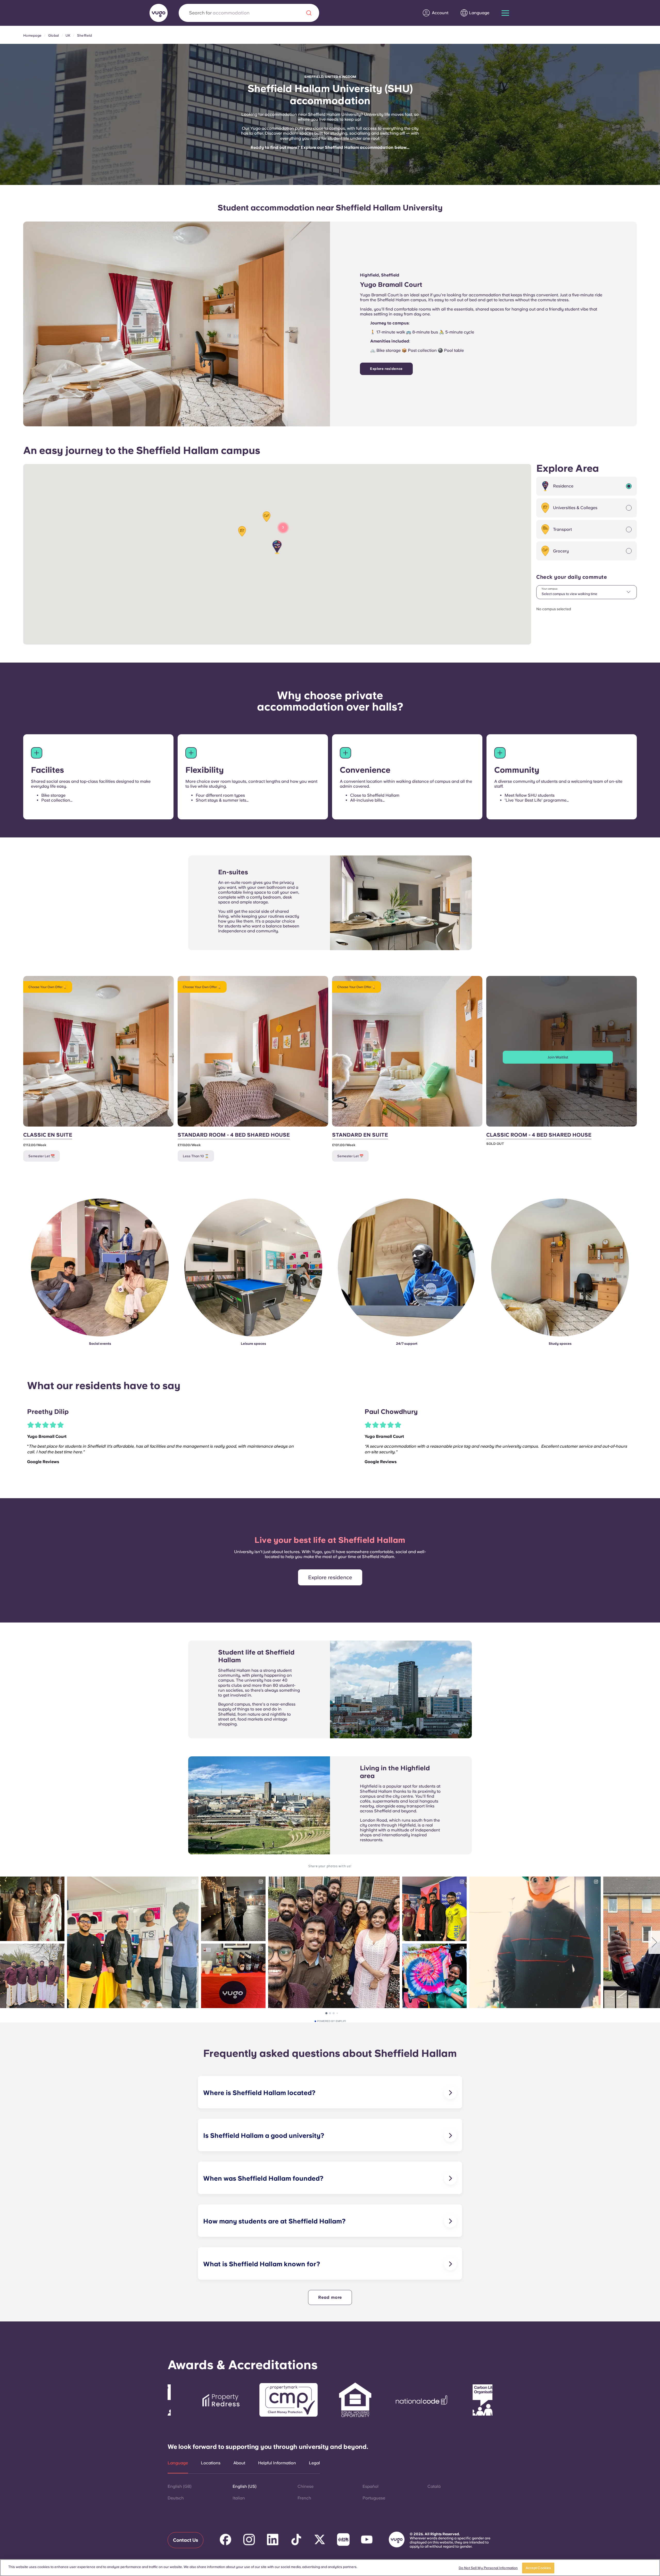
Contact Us (185, 2540)
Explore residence (386, 369)
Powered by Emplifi (332, 2021)
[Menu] (505, 13)
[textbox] (587, 592)
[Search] (309, 13)
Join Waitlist (558, 1057)
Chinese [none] (306, 2486)
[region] (330, 2568)
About (239, 2463)
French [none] (304, 2498)
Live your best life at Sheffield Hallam (330, 1540)
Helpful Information (277, 2463)
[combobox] (587, 592)
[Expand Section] (37, 753)
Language (178, 2463)
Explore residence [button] (330, 1577)
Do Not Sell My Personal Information (488, 2568)
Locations (211, 2463)
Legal (314, 2463)
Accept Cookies (538, 2568)
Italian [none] (239, 2498)
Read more (330, 2297)
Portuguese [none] (374, 2498)
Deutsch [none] (176, 2498)
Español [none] (370, 2486)
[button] (277, 547)
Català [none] (434, 2486)
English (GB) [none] (180, 2486)
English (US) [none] (245, 2486)
